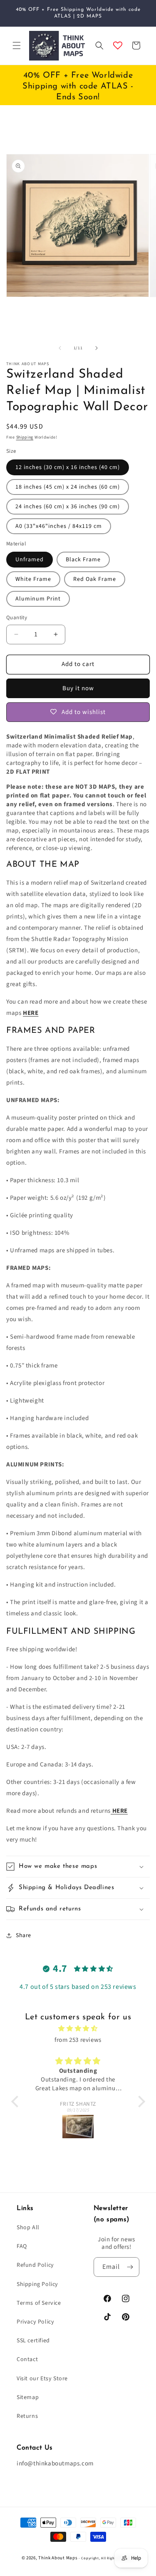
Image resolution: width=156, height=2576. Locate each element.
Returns (27, 2416)
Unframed (30, 560)
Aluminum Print (38, 599)
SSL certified (33, 2341)
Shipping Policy (37, 2284)
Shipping (25, 437)
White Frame (33, 579)
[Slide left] (60, 348)
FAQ (22, 2246)
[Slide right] (97, 348)
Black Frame (83, 560)
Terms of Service (39, 2303)
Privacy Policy (35, 2322)
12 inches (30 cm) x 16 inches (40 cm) (68, 467)
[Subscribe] (130, 2267)
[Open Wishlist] (118, 45)
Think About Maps (58, 2558)
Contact (27, 2359)
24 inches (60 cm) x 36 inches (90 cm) (68, 507)
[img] (78, 2029)
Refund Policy (35, 2265)
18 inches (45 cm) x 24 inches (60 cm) (68, 487)
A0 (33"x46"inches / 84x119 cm (59, 526)
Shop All (28, 2228)
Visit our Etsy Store (42, 2379)
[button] (17, 45)
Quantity (17, 618)
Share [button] (24, 1935)
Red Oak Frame (95, 579)
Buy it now (78, 688)
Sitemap (28, 2397)
